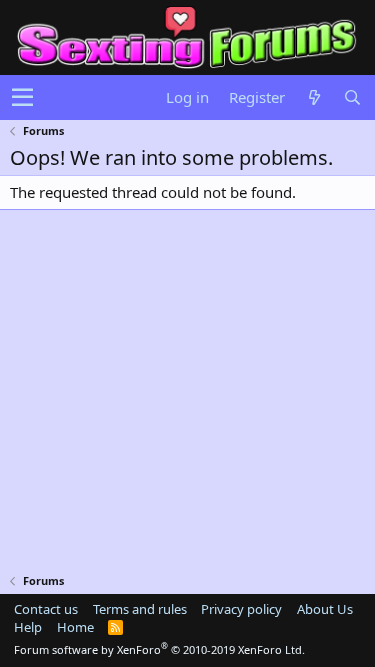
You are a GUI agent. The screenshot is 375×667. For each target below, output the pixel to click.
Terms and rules (140, 609)
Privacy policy (241, 609)
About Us (325, 609)
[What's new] (314, 97)
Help (28, 627)
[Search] (352, 97)
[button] (22, 98)
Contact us (46, 609)
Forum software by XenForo (159, 649)
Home (75, 627)
